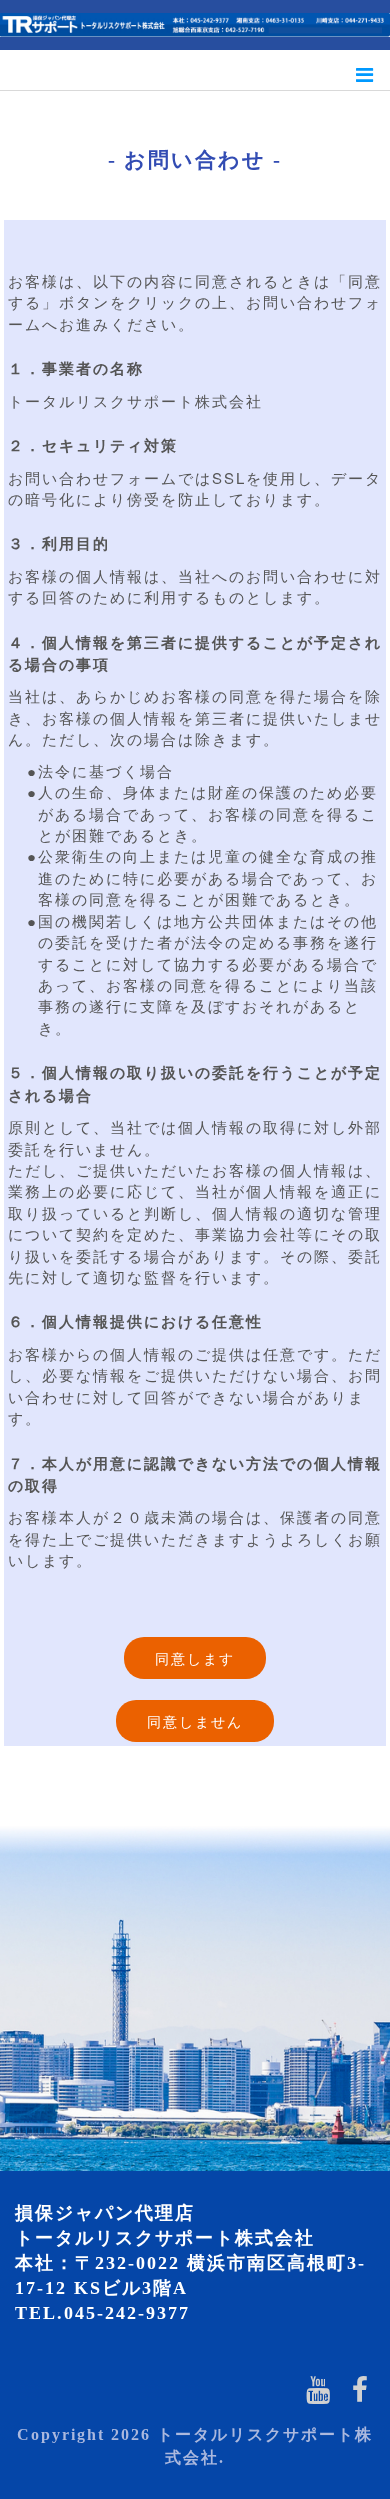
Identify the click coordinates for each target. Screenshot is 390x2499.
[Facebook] (361, 2388)
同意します (195, 1658)
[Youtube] (319, 2388)
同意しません (195, 1721)
